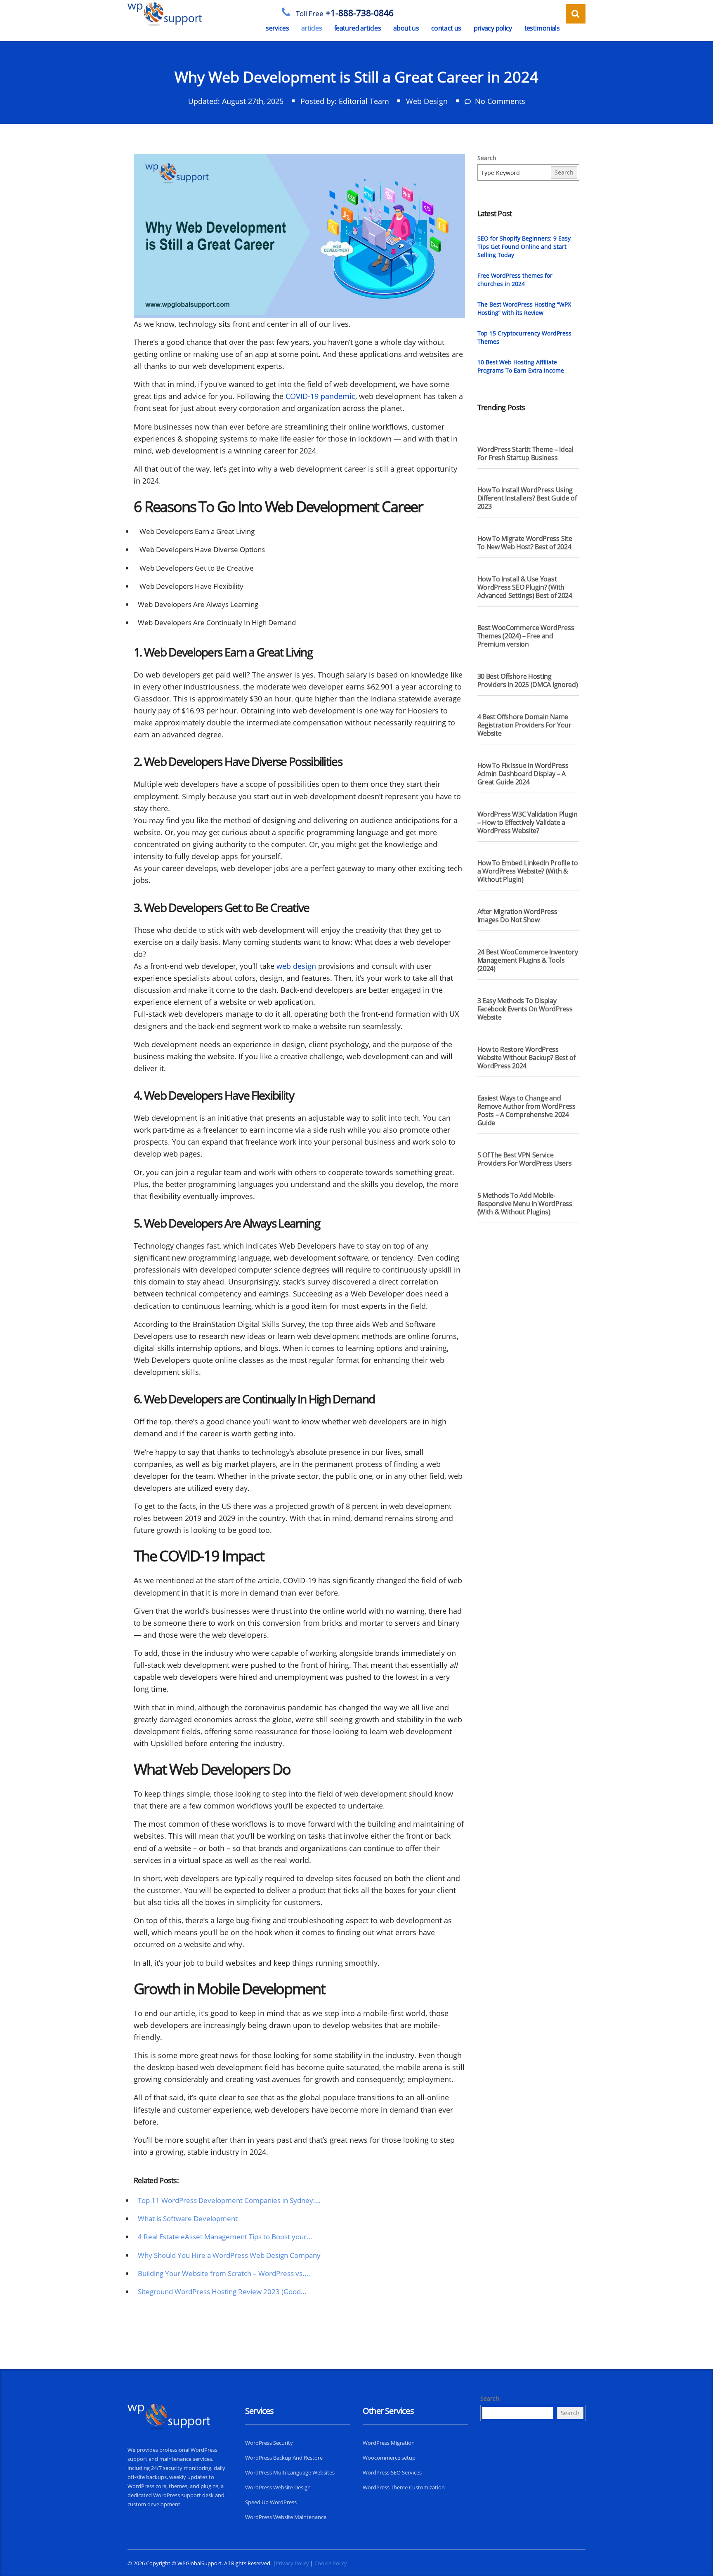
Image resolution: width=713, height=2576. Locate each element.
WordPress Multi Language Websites (290, 2472)
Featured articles (358, 28)
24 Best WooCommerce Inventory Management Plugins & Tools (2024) (528, 960)
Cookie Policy (331, 2563)
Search (487, 158)
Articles (312, 28)
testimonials (542, 28)
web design (296, 966)
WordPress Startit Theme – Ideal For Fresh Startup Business (525, 453)
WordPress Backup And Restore (284, 2458)
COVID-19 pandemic (320, 396)
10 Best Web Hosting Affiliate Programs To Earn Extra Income (521, 366)
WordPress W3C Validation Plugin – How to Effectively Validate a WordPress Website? (528, 822)
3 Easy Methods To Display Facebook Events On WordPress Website (525, 1009)
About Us (406, 28)
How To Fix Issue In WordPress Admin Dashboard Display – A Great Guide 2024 (523, 774)
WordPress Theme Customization (404, 2487)
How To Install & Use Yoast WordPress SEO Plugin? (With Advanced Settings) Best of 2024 (525, 587)
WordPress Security (269, 2443)
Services (277, 28)
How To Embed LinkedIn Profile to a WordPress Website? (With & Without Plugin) (528, 871)
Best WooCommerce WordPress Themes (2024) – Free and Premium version (526, 636)
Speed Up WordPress (271, 2502)
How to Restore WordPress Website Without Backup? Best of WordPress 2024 (526, 1058)
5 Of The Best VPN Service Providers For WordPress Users (525, 1159)
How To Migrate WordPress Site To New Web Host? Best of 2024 (525, 543)
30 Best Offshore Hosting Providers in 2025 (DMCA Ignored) (528, 680)
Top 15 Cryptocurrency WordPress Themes (524, 337)
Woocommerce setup (389, 2458)
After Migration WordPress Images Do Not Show (517, 916)
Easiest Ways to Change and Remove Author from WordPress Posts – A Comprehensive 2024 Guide (526, 1110)
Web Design (427, 101)
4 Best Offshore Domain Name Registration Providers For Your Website (524, 725)
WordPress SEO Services (392, 2472)
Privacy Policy (493, 28)
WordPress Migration (389, 2443)
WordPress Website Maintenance (286, 2517)
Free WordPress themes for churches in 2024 (515, 280)
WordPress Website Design (278, 2487)
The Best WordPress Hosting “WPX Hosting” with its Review (524, 308)
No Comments (499, 101)
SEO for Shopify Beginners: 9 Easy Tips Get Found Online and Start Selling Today (524, 247)
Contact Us (446, 28)
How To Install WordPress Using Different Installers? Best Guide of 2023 (527, 498)
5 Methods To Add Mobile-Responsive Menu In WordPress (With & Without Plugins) (525, 1204)
